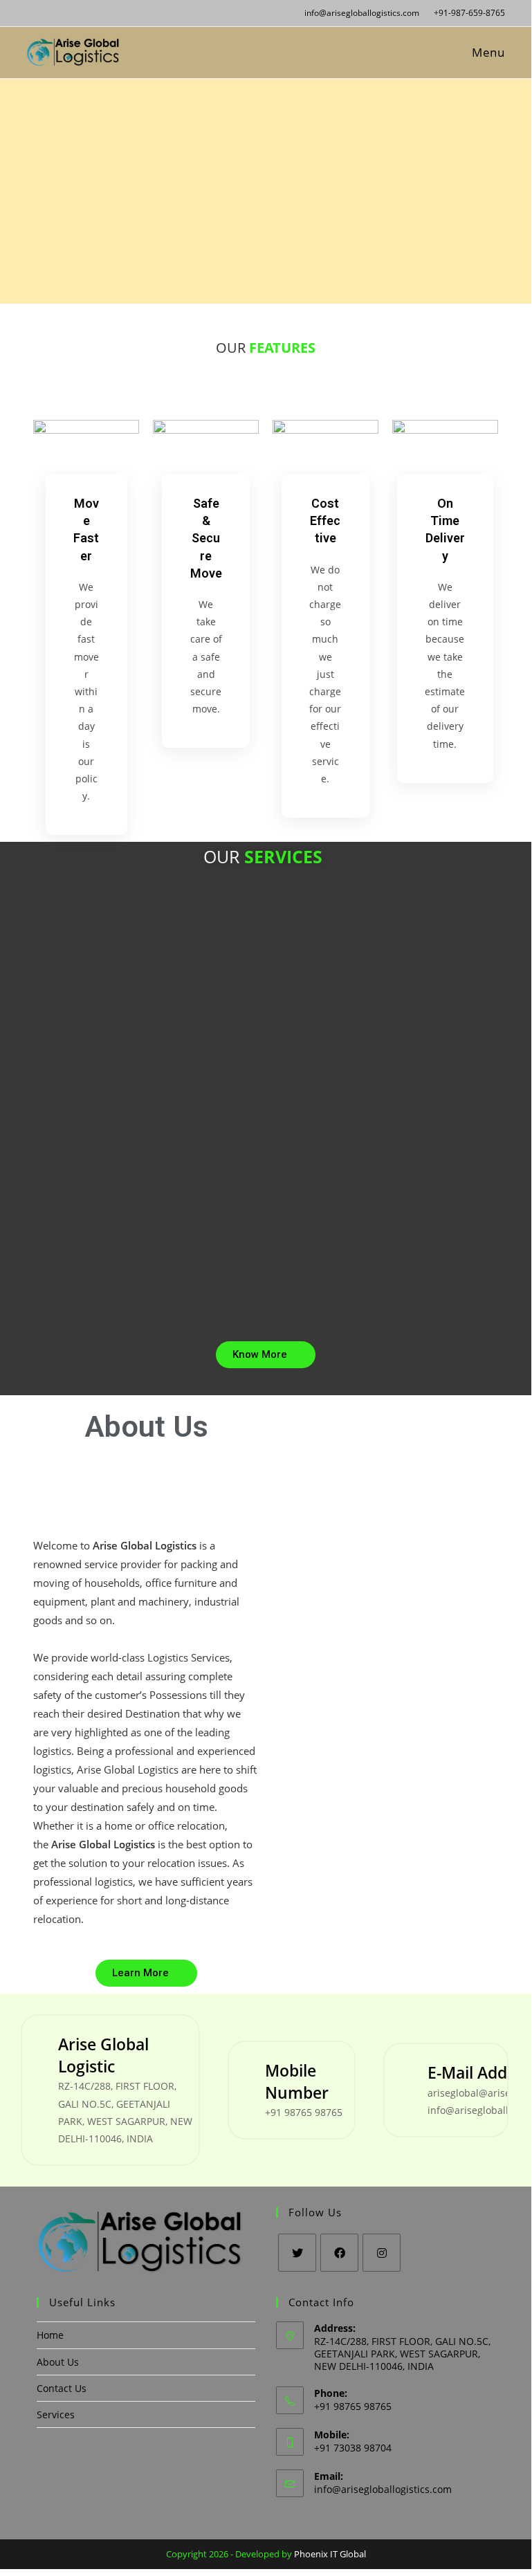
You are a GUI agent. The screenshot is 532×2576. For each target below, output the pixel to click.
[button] (266, 1355)
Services (56, 2414)
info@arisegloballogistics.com (362, 13)
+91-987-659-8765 (468, 13)
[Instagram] (382, 2253)
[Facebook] (339, 2253)
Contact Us (62, 2388)
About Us (58, 2362)
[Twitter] (297, 2253)
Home (50, 2335)
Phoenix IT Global (330, 2554)
